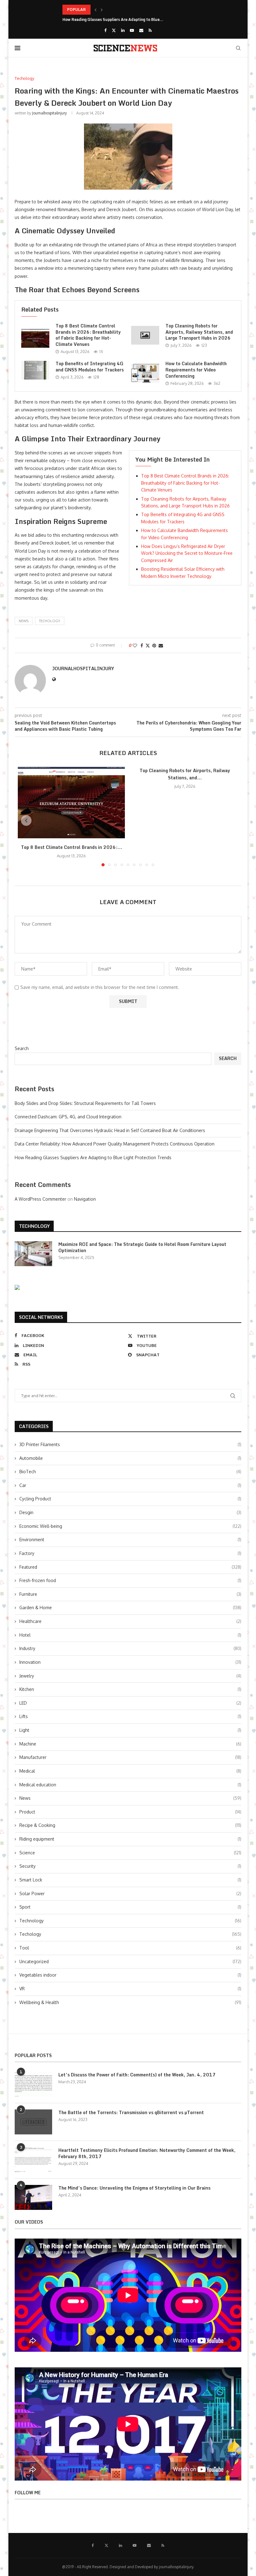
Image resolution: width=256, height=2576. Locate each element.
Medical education (130, 1785)
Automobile (130, 1458)
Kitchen (130, 1689)
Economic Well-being (130, 1526)
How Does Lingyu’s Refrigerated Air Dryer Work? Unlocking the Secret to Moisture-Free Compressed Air (187, 553)
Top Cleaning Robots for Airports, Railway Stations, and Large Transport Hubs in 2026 (199, 332)
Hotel (130, 1635)
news (24, 621)
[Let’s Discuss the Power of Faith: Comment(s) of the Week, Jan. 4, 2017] (33, 2084)
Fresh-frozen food (130, 1580)
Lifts (130, 1716)
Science (130, 1853)
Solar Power (130, 1893)
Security (130, 1866)
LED (130, 1703)
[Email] (141, 30)
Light (130, 1730)
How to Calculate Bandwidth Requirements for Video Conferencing (196, 370)
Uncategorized (130, 1961)
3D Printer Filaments (130, 1444)
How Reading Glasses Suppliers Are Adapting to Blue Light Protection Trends (93, 1157)
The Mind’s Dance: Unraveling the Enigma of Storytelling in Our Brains (134, 2188)
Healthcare (130, 1621)
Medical (130, 1771)
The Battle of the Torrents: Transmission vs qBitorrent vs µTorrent (131, 2113)
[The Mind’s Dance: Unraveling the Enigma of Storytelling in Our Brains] (33, 2197)
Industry (130, 1648)
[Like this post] (135, 645)
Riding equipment (130, 1839)
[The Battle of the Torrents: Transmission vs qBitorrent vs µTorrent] (33, 2122)
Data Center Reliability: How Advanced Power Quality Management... (126, 10)
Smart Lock (130, 1880)
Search (22, 1048)
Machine (130, 1744)
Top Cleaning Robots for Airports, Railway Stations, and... (185, 774)
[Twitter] (114, 30)
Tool (130, 1948)
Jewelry (130, 1676)
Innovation (130, 1662)
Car (130, 1485)
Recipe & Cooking (130, 1825)
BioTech (130, 1472)
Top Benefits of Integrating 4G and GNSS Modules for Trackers (90, 367)
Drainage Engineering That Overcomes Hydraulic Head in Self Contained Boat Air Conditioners (110, 1130)
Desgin (130, 1512)
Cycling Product (130, 1499)
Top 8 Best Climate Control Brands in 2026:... (71, 847)
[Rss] (150, 30)
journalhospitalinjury (49, 113)
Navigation (85, 1199)
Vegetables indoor (130, 1975)
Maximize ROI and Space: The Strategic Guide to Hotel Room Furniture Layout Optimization (142, 1247)
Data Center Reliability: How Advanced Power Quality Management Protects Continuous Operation (115, 1144)
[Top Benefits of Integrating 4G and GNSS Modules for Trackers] (35, 370)
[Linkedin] (123, 30)
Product (130, 1812)
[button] (96, 10)
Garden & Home (130, 1608)
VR (130, 1989)
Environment (130, 1540)
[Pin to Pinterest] (154, 645)
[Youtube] (132, 30)
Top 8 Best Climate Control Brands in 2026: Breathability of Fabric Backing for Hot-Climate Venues (88, 335)
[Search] (238, 48)
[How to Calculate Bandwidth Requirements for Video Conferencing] (145, 373)
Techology (50, 621)
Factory (130, 1553)
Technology (130, 1921)
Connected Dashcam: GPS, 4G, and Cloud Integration (68, 1117)
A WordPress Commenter (40, 1199)
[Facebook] (105, 30)
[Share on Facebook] (142, 645)
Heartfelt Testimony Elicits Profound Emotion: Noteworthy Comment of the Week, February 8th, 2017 (147, 2153)
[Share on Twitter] (148, 645)
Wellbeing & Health (130, 2002)
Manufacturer (130, 1757)
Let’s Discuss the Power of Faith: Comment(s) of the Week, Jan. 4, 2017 (137, 2075)
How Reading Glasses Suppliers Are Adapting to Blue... (113, 19)
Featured (130, 1567)
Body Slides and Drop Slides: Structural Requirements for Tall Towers (85, 1103)
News (130, 1798)
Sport (130, 1907)
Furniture (130, 1594)
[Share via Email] (161, 645)
